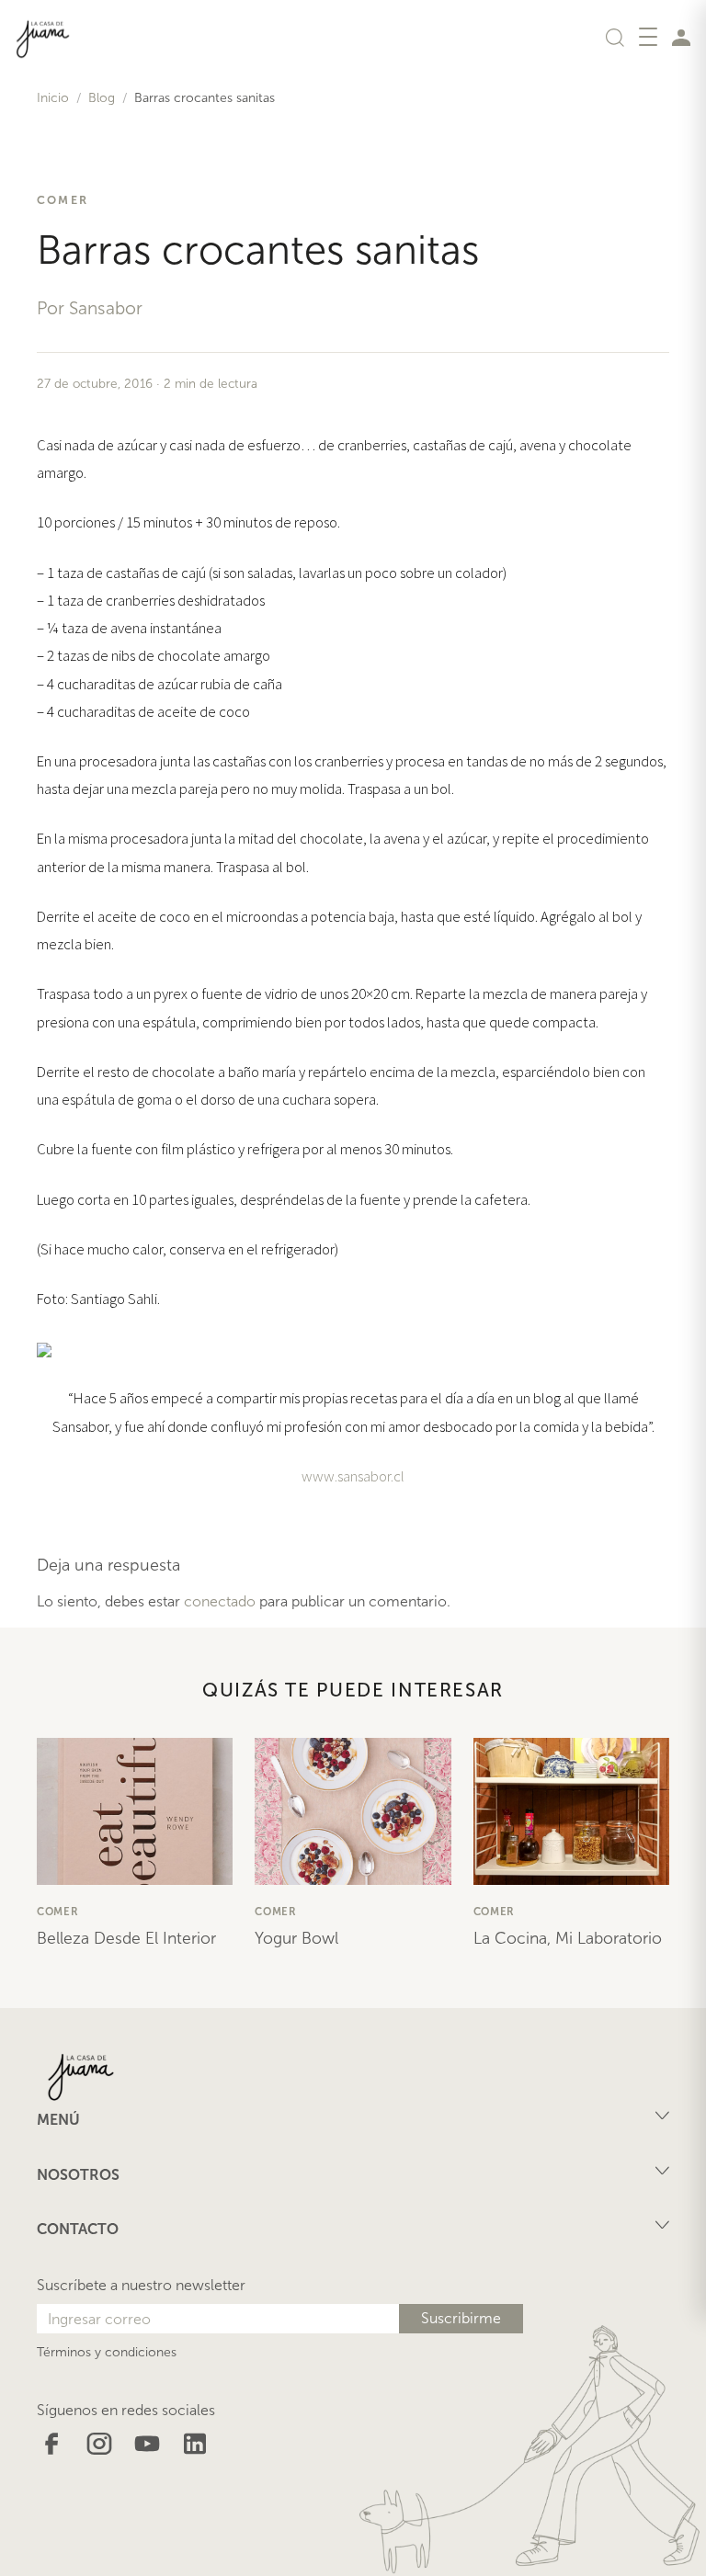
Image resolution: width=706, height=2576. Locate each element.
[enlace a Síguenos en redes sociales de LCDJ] (51, 2442)
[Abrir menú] (648, 37)
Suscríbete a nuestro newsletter (141, 2285)
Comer (63, 200)
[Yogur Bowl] (353, 1811)
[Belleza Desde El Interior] (135, 1811)
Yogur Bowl (296, 1938)
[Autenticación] (681, 37)
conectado (220, 1601)
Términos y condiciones (107, 2352)
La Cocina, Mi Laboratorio (568, 1938)
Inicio (53, 98)
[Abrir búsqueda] (615, 37)
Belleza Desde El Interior (126, 1938)
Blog (102, 98)
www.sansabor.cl (353, 1476)
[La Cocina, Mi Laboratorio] (571, 1811)
